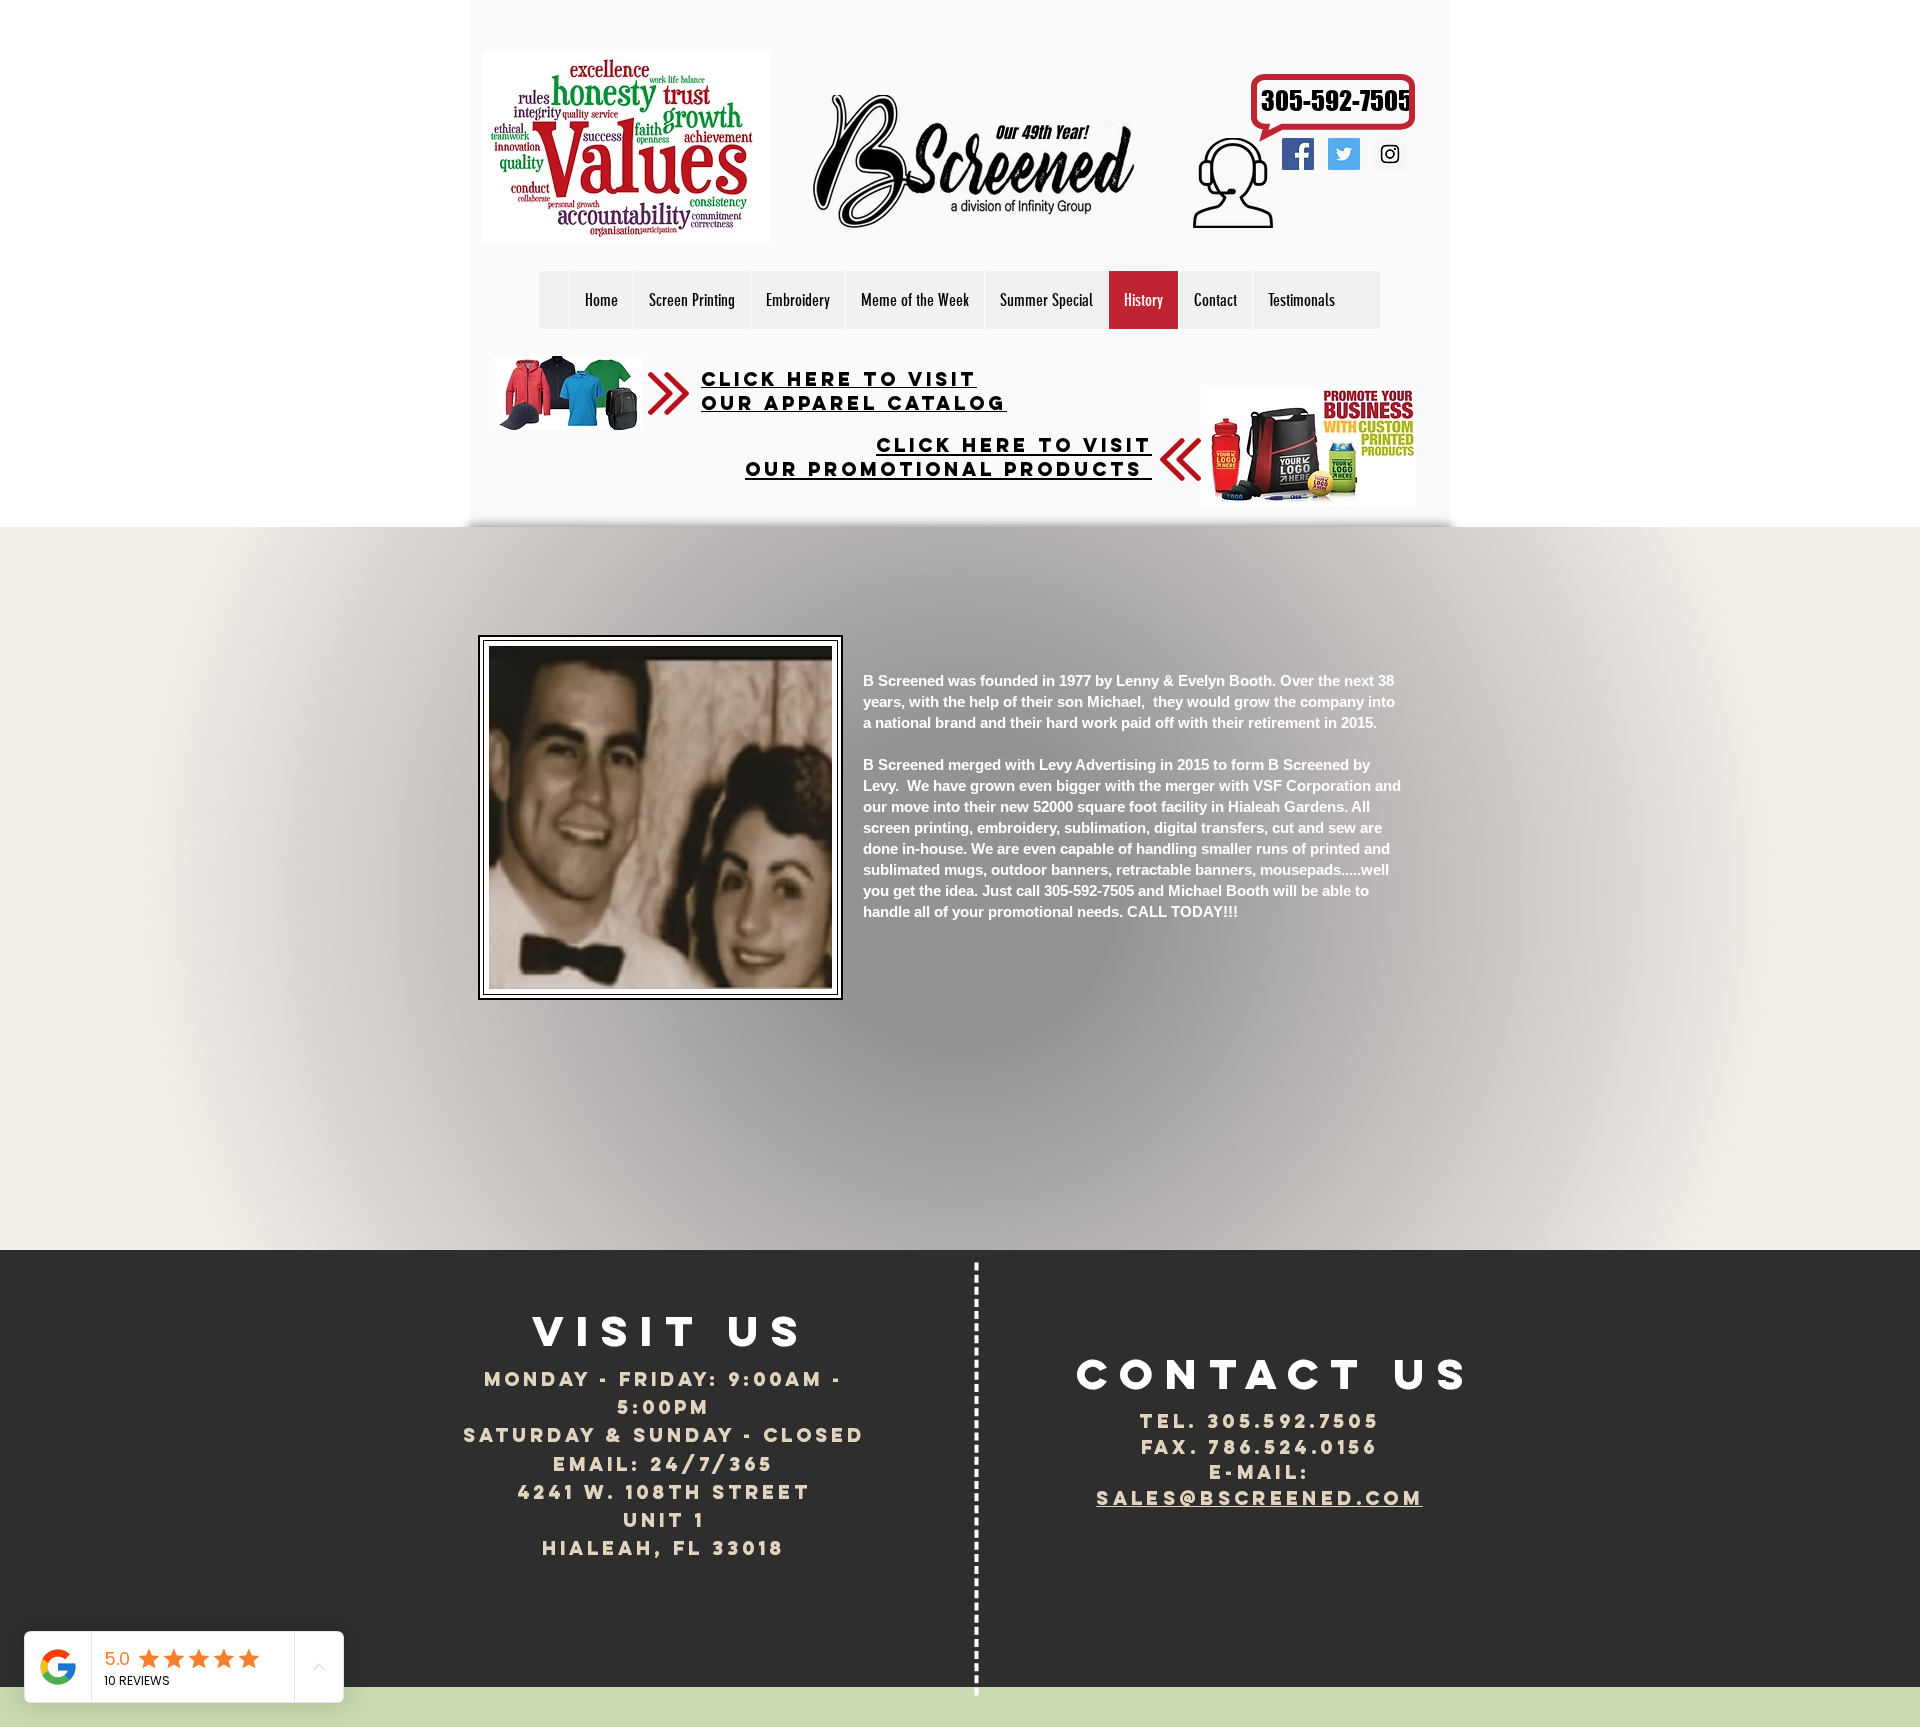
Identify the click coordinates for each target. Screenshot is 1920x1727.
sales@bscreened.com (1259, 1498)
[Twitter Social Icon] (1344, 154)
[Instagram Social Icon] (1390, 154)
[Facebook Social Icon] (1298, 154)
